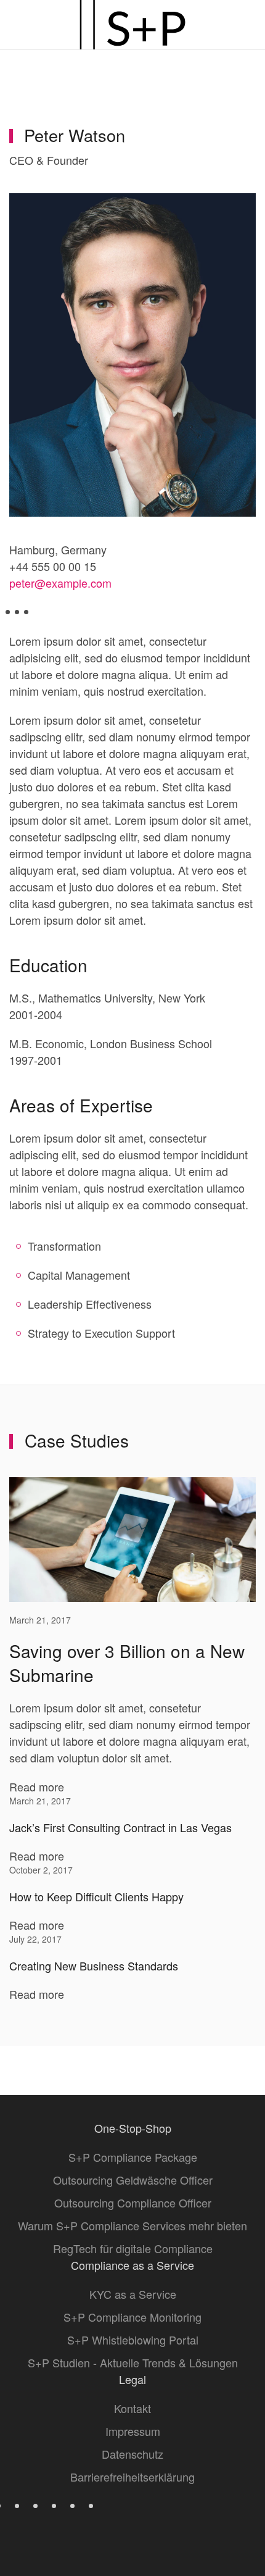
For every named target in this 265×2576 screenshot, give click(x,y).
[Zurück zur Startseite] (132, 25)
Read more (37, 1786)
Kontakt (132, 2408)
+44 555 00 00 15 (53, 566)
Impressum (133, 2431)
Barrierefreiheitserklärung (132, 2477)
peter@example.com (60, 583)
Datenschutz (132, 2454)
